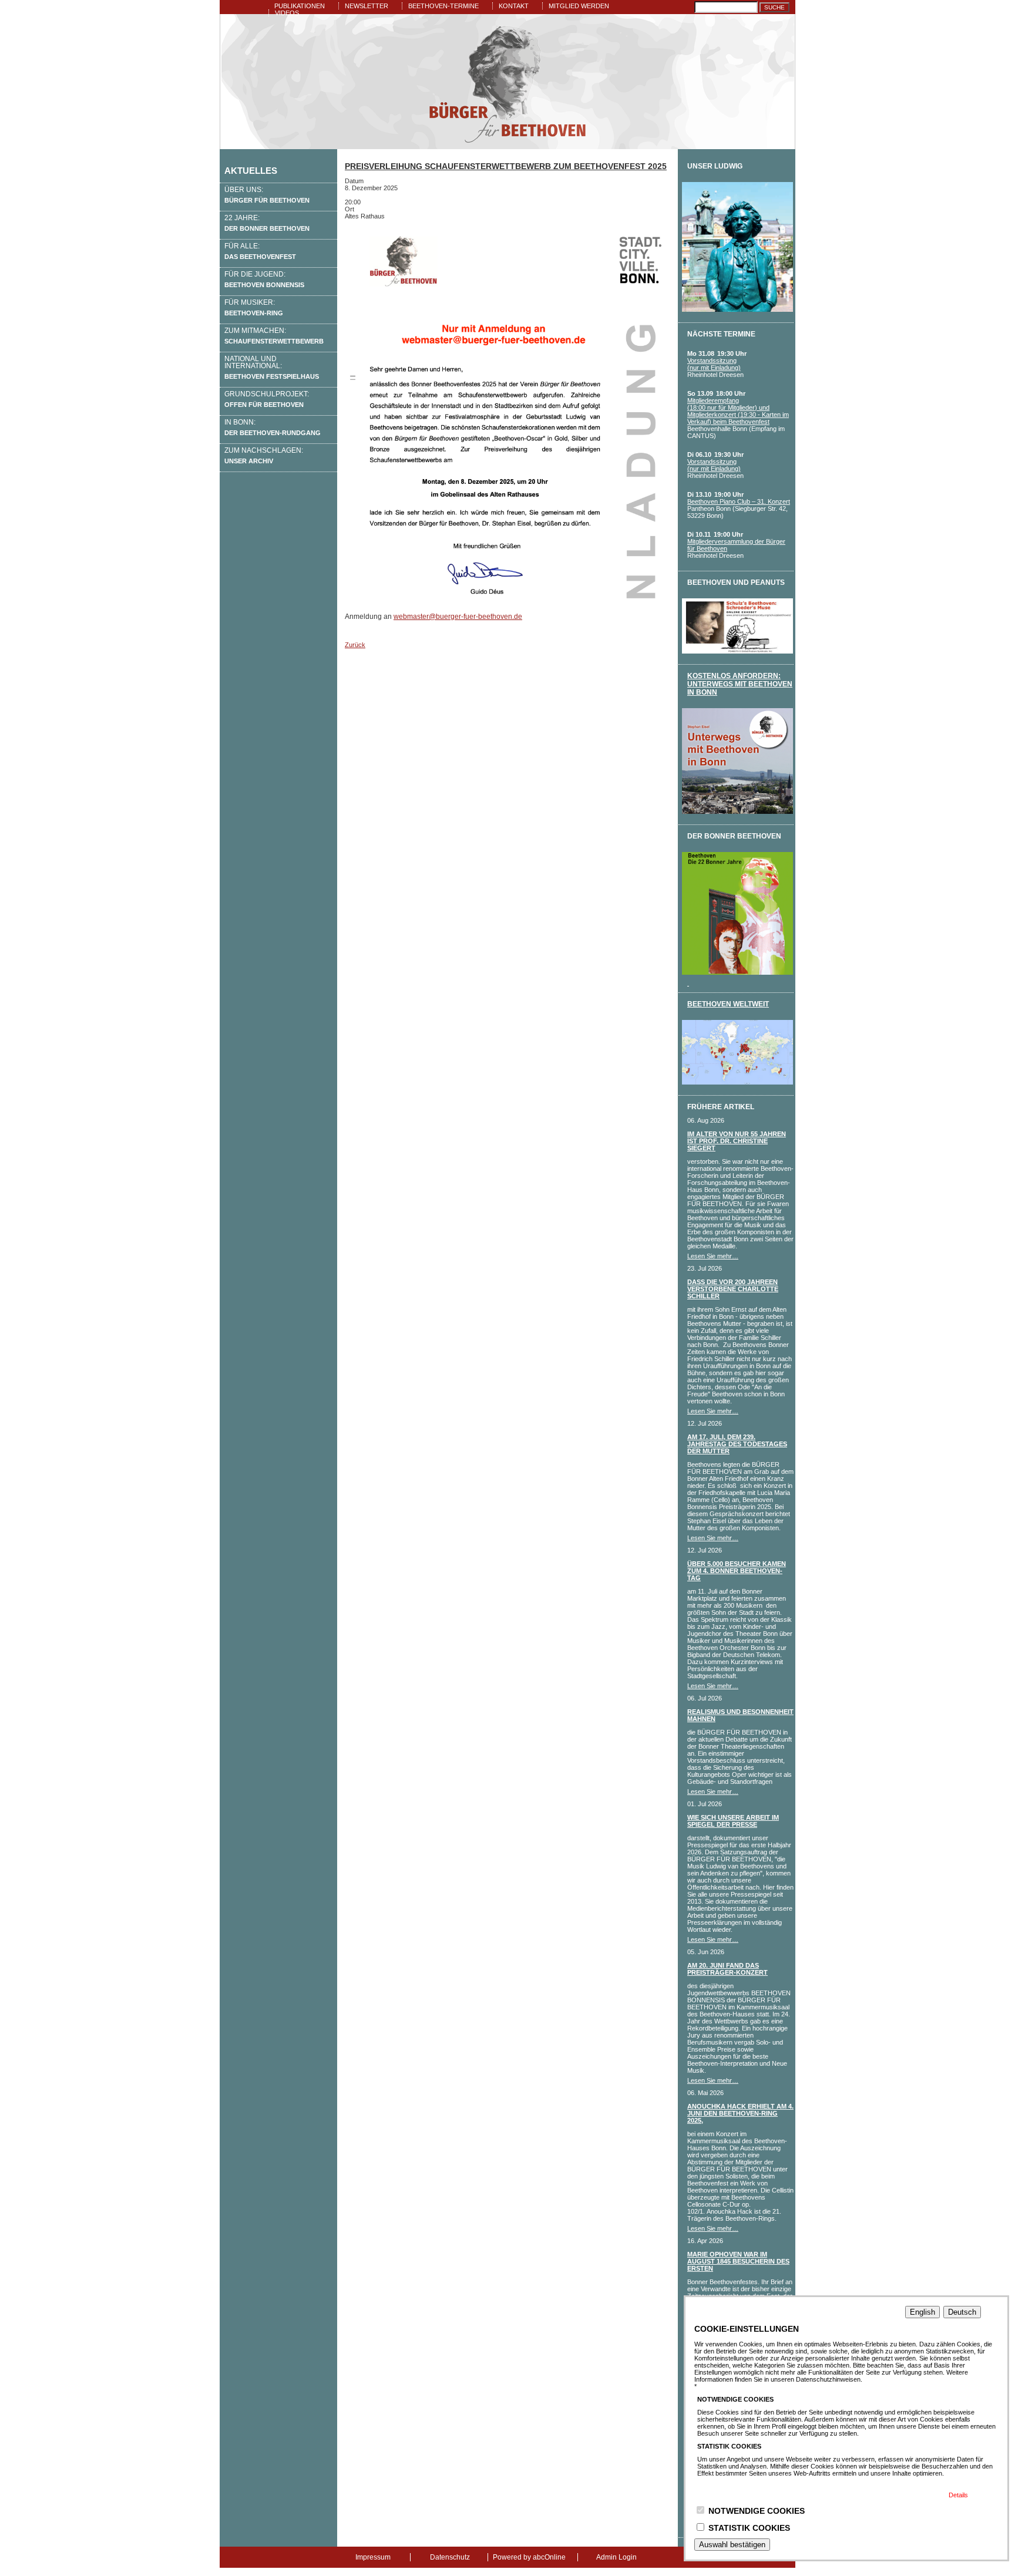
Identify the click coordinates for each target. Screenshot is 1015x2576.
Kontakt (514, 6)
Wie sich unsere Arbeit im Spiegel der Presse (733, 1821)
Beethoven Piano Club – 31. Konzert (739, 501)
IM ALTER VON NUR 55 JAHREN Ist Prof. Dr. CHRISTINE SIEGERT (737, 1141)
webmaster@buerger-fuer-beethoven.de (458, 617)
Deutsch (962, 2312)
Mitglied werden (579, 6)
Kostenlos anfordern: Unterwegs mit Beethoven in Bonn (740, 684)
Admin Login (616, 2557)
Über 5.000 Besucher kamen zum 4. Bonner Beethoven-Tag (737, 1571)
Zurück (355, 645)
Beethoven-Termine (443, 6)
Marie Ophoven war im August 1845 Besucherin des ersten (738, 2261)
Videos (287, 13)
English (922, 2312)
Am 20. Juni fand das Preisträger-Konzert (727, 1969)
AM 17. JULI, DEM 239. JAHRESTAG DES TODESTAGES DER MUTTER (737, 1444)
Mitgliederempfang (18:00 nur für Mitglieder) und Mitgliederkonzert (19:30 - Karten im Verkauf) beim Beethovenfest (738, 411)
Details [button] (958, 2495)
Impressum (373, 2557)
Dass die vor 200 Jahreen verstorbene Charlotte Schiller (733, 1289)
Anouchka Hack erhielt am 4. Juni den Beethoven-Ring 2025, (740, 2113)
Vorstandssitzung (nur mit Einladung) (714, 364)
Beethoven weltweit (728, 1004)
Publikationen (300, 6)
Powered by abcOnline (529, 2557)
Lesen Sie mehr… (713, 1256)
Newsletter (367, 6)
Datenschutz (450, 2557)
